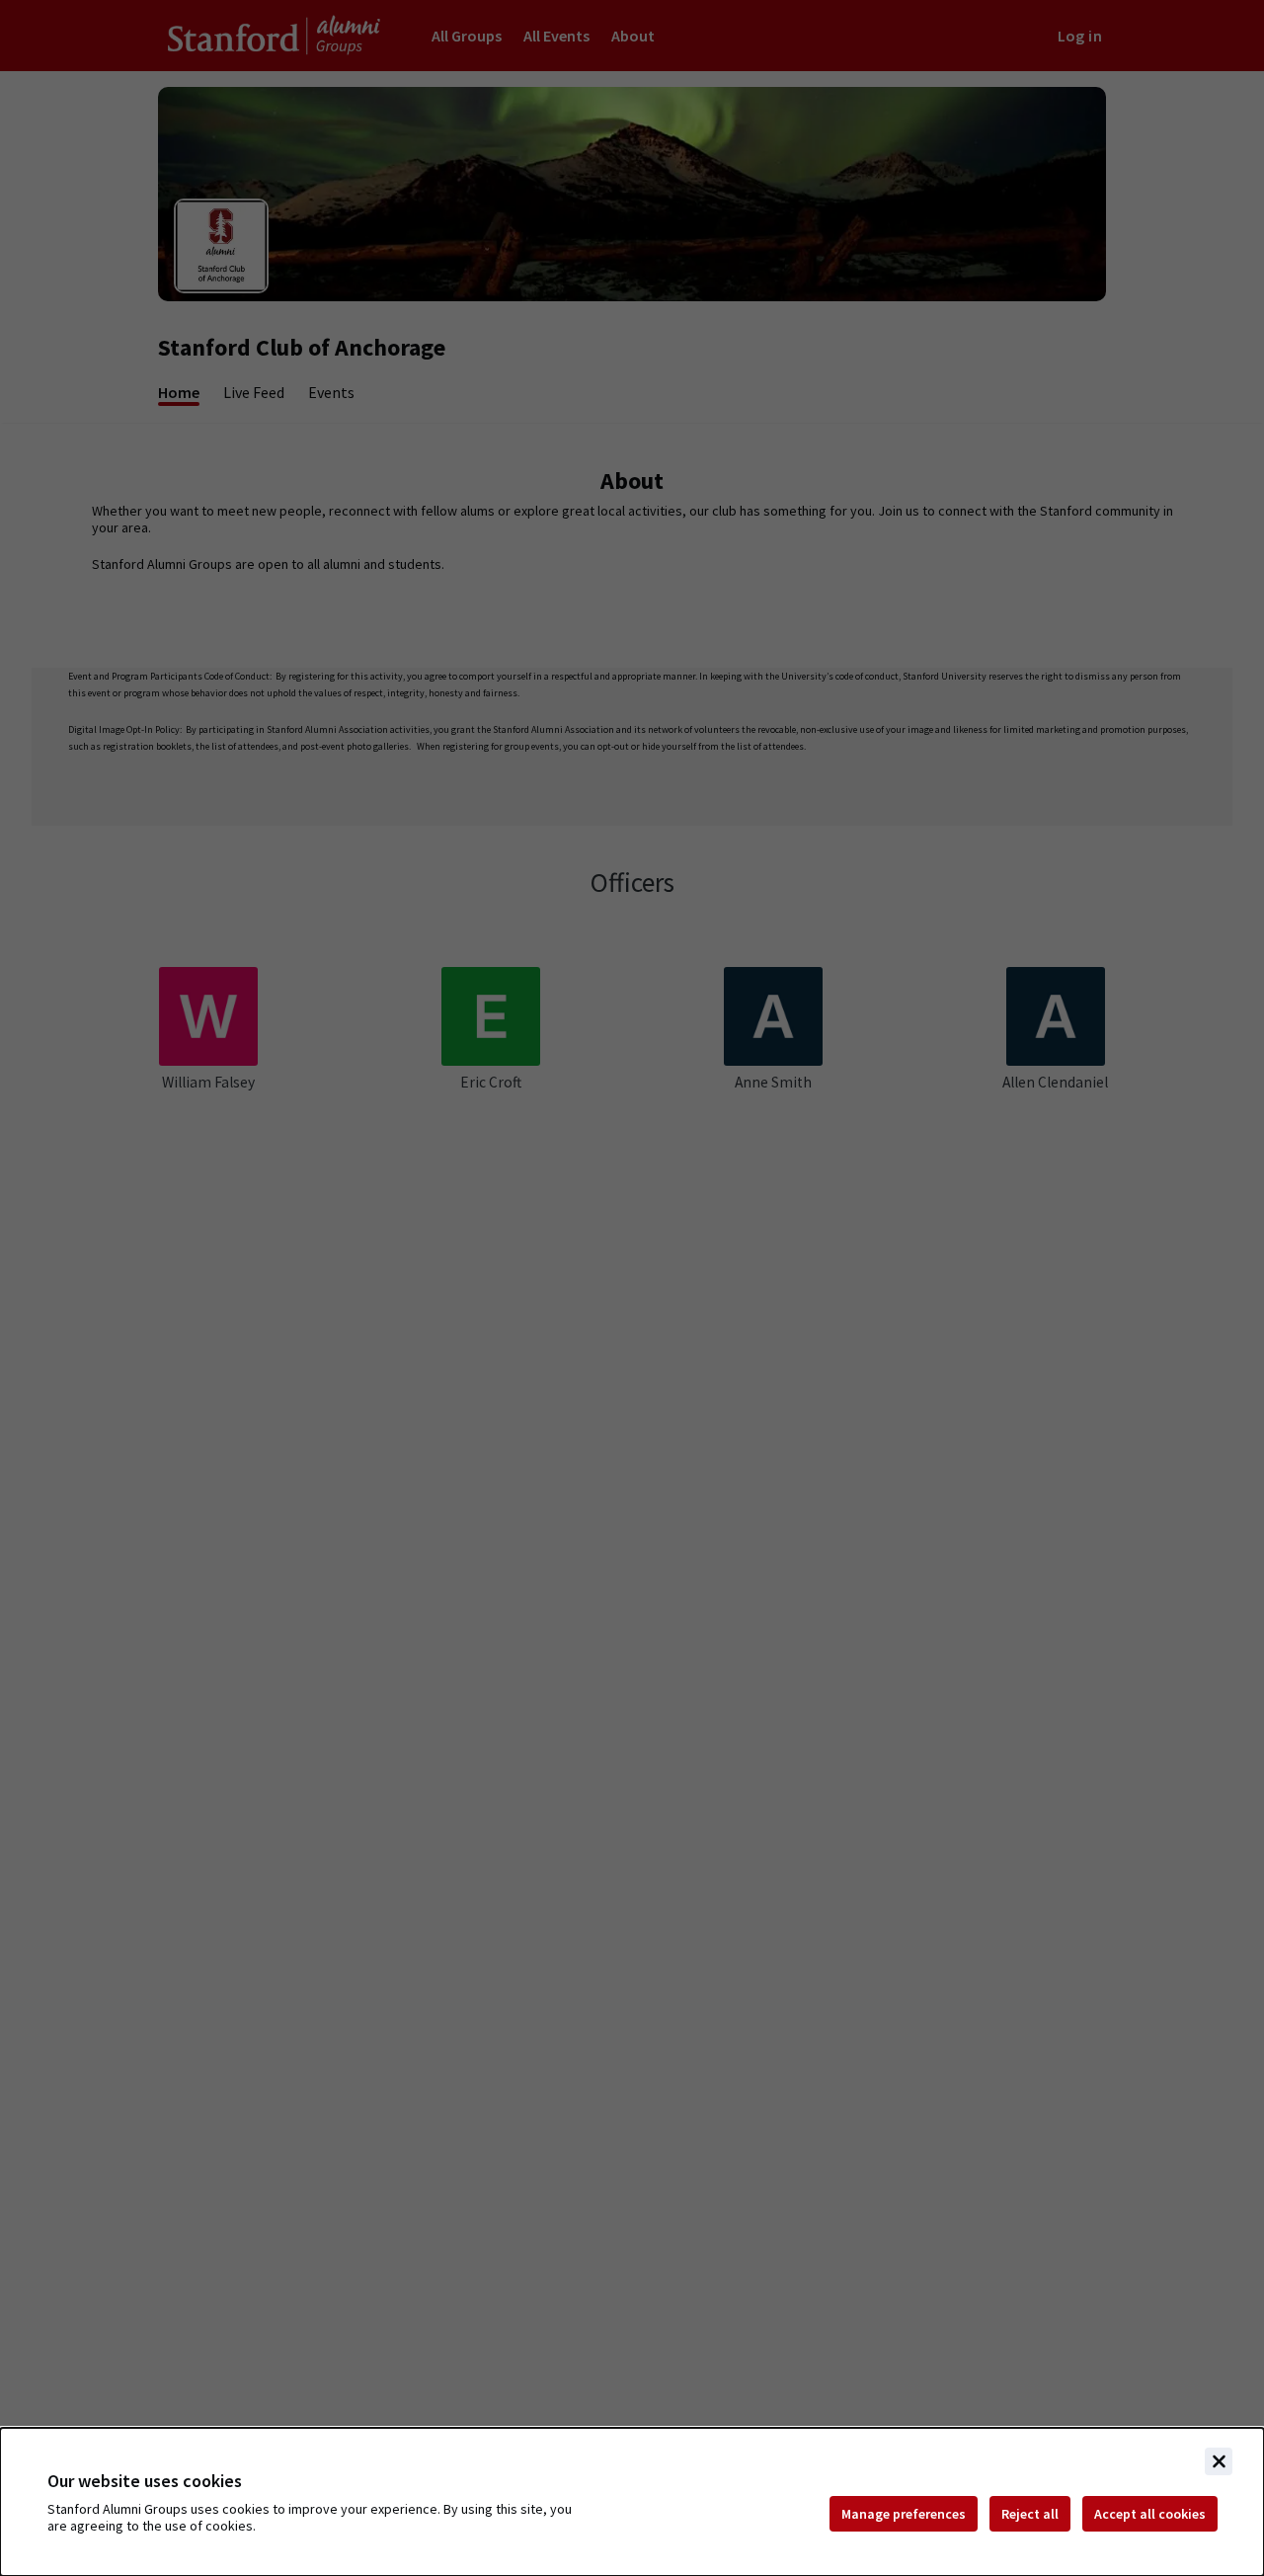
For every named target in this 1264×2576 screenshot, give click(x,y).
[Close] (1219, 2461)
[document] (632, 2502)
